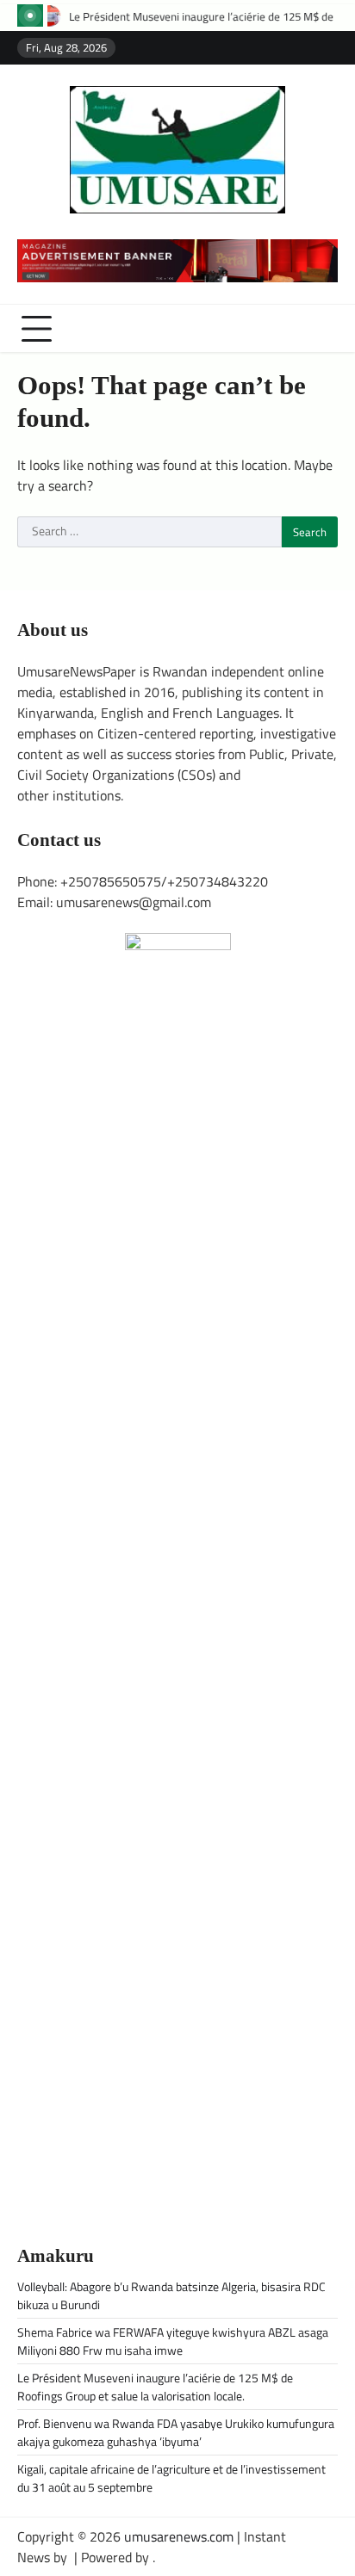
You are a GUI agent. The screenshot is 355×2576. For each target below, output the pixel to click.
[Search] (325, 329)
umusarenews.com (179, 2536)
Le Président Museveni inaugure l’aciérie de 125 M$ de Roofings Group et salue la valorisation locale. (155, 2387)
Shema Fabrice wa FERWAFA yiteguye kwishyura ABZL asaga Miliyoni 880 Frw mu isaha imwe (173, 2341)
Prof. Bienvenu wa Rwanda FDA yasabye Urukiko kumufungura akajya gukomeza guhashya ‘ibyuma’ (176, 2432)
